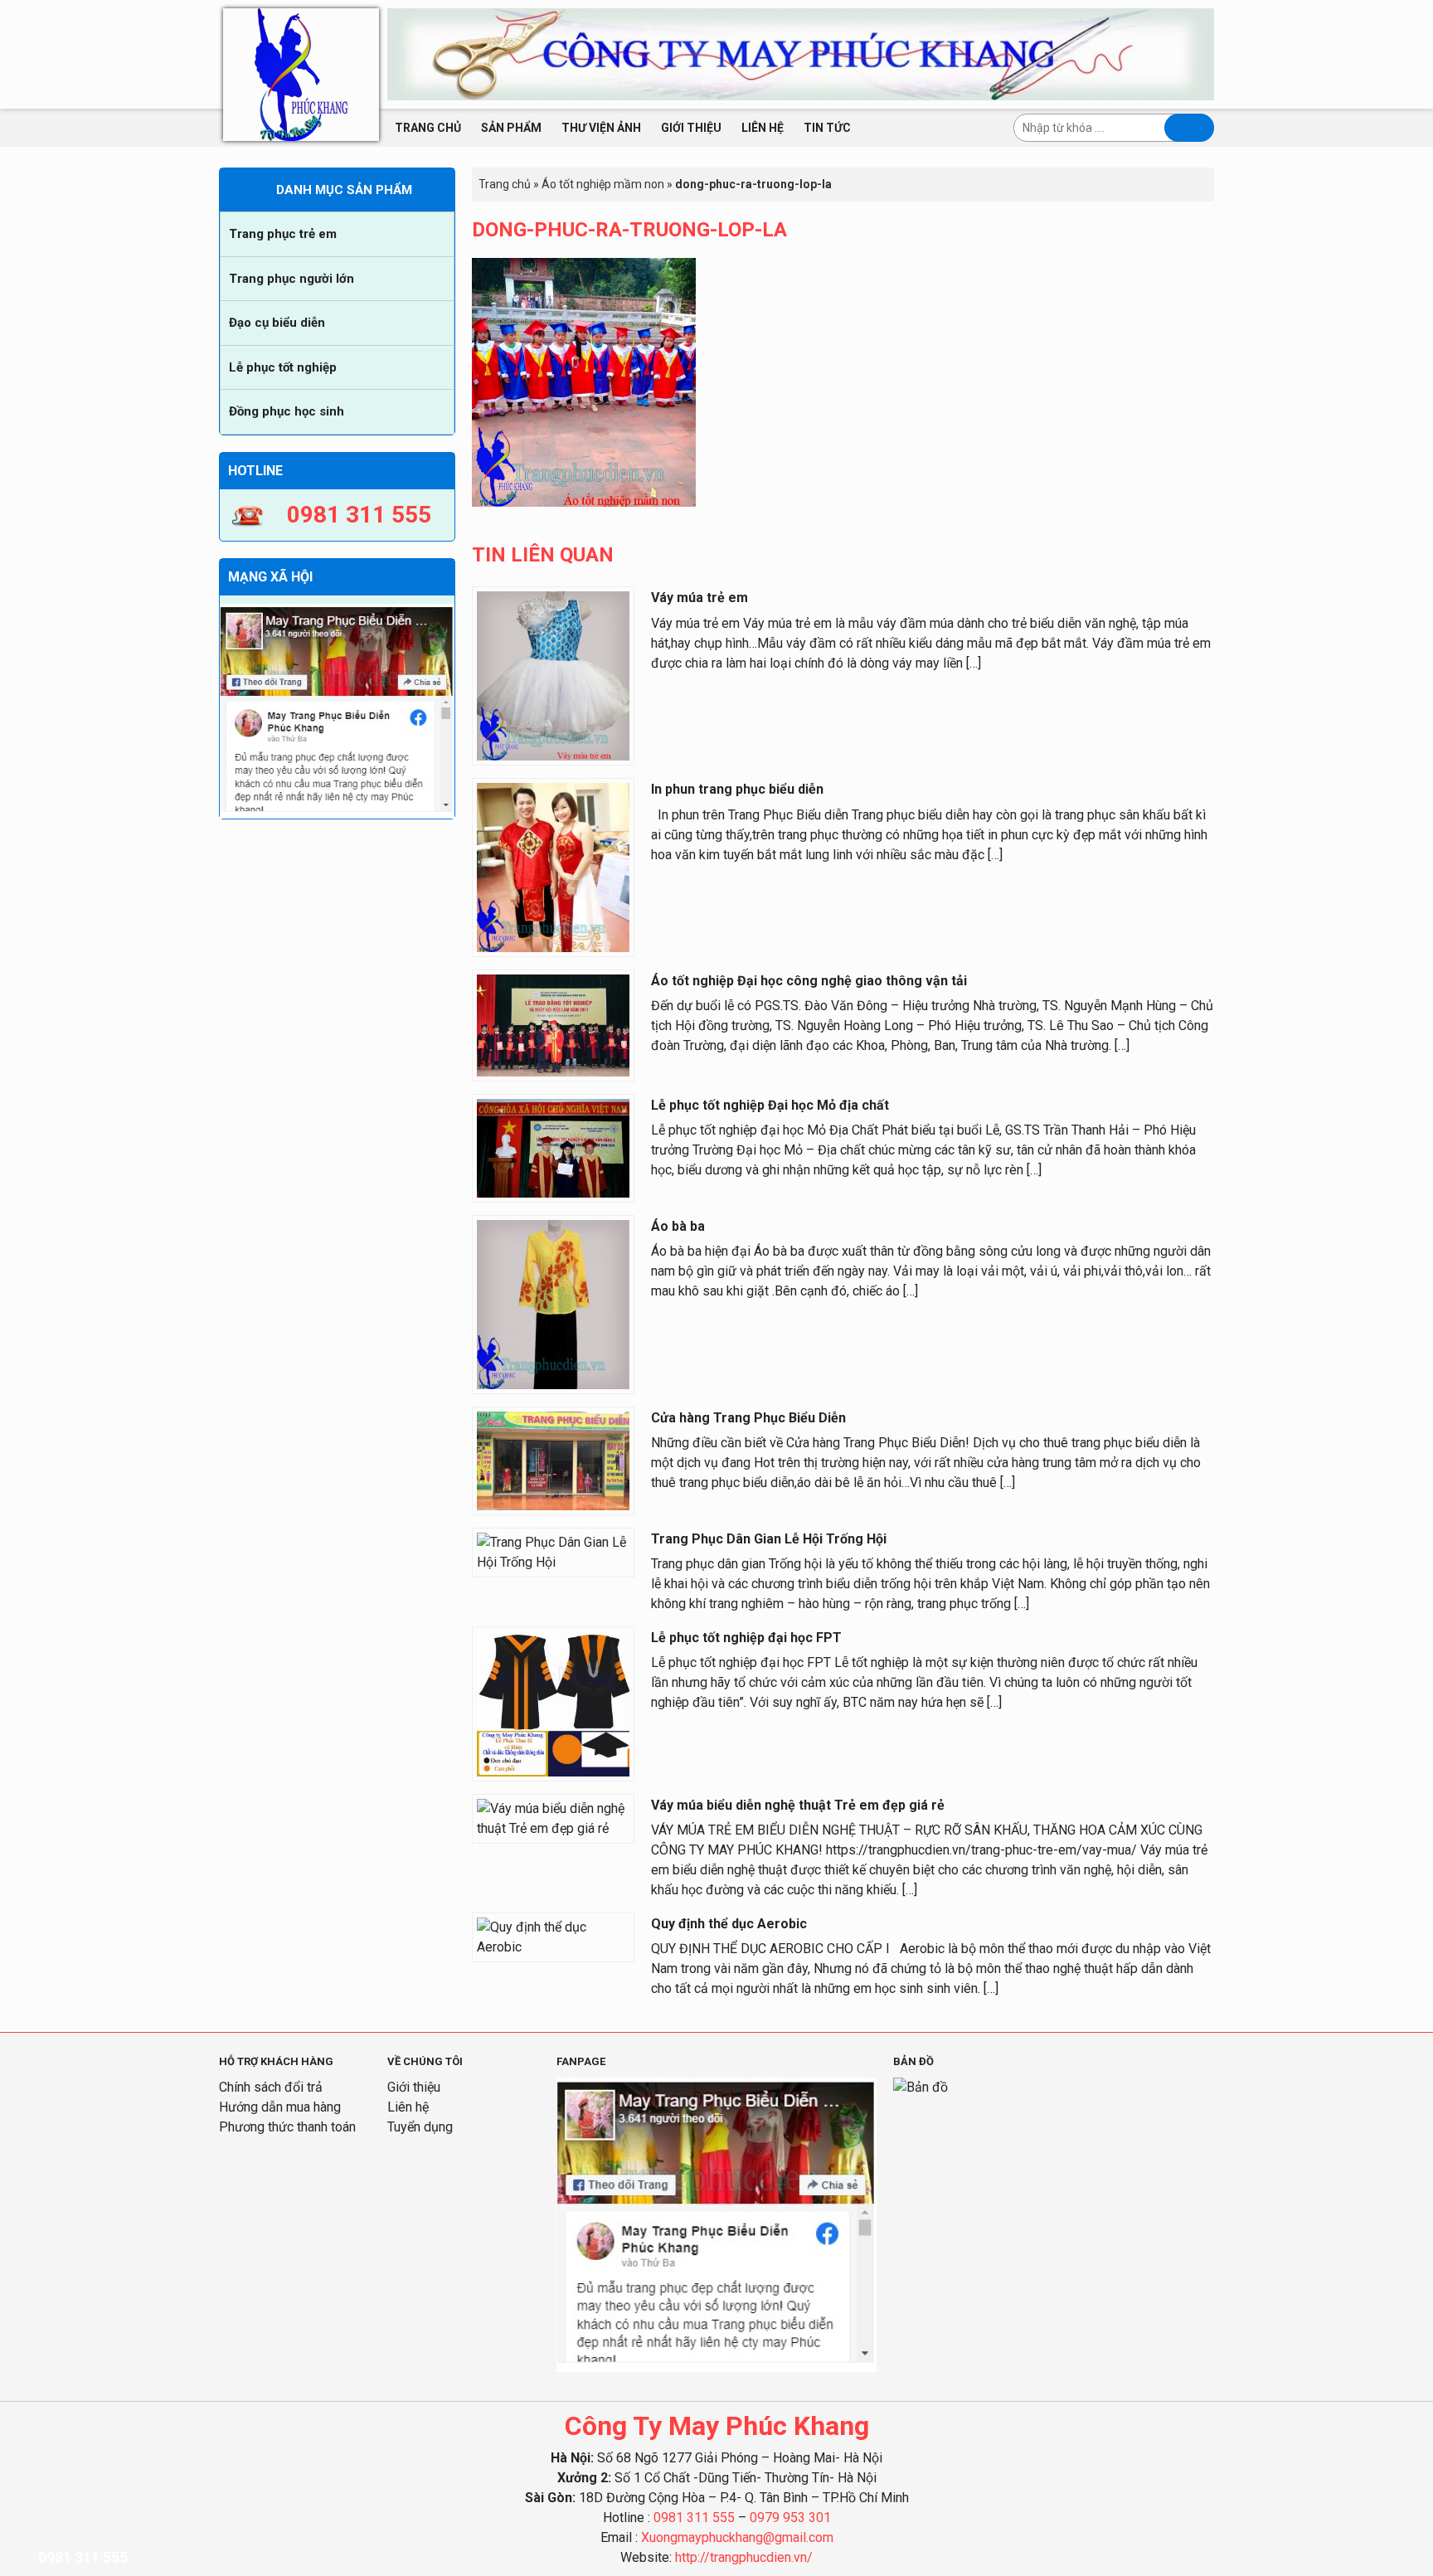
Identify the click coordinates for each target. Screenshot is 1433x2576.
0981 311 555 (694, 2518)
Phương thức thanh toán (287, 2127)
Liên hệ (763, 128)
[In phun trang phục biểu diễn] (553, 867)
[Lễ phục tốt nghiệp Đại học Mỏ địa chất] (553, 1147)
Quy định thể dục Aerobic (729, 1924)
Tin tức (827, 128)
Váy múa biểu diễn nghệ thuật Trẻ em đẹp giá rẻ (798, 1805)
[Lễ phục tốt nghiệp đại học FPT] (553, 1703)
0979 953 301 (790, 2518)
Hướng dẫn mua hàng (280, 2107)
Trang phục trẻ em (283, 234)
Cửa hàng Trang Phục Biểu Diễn (748, 1418)
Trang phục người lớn (291, 279)
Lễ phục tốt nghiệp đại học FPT (746, 1638)
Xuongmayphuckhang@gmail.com (737, 2537)
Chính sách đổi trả (271, 2087)
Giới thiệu (691, 128)
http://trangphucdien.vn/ (744, 2557)
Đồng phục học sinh (287, 411)
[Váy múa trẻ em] (553, 676)
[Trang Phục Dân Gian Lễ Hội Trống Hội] (553, 1551)
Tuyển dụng (420, 2127)
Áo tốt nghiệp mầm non (603, 184)
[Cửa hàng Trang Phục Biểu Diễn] (553, 1460)
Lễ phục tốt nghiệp (283, 367)
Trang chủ (428, 128)
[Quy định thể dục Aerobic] (553, 1936)
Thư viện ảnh (601, 128)
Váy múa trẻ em (699, 598)
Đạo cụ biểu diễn (277, 323)
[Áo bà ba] (553, 1303)
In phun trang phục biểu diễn (737, 789)
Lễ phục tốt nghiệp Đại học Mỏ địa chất (770, 1105)
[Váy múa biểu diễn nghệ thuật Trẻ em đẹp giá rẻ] (553, 1818)
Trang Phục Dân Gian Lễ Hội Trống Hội (769, 1539)
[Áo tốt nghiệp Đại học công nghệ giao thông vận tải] (553, 1025)
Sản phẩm (511, 128)
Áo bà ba (678, 1226)
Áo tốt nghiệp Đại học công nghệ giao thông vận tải (809, 981)
